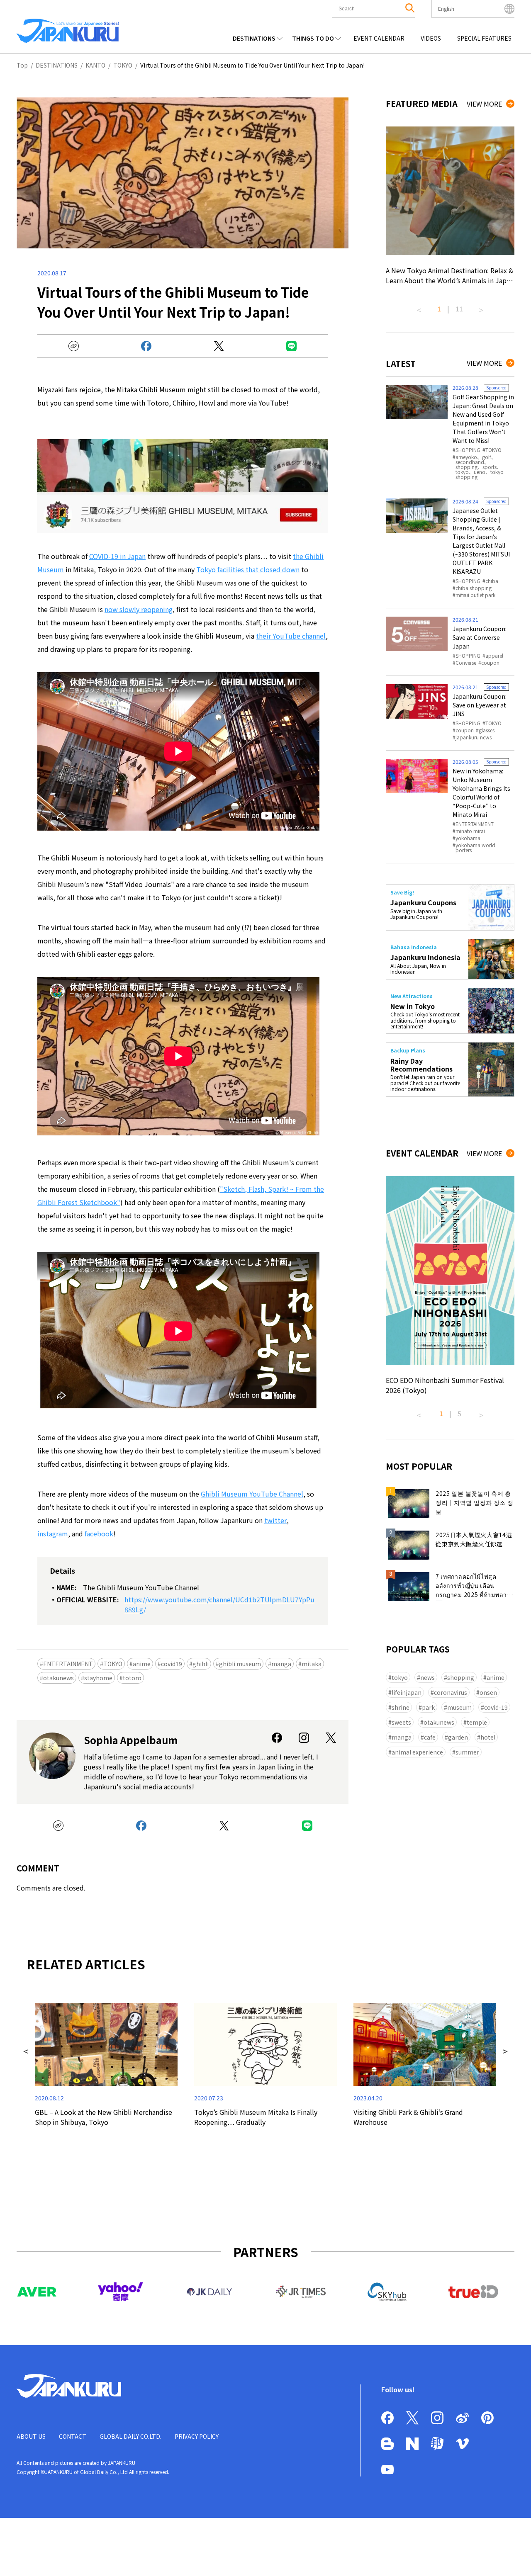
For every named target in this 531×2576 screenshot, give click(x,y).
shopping (461, 1677)
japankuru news (474, 737)
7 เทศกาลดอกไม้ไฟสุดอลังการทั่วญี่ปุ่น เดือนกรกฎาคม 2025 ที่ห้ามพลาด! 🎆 (474, 1587)
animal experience (417, 1752)
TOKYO (113, 1664)
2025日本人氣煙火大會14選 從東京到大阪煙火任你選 (474, 1539)
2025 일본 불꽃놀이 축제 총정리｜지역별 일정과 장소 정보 (475, 1502)
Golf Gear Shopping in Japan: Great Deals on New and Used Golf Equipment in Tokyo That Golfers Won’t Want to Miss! (483, 419)
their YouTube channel (291, 636)
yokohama (468, 838)
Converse (466, 663)
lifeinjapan (407, 1692)
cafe (430, 1737)
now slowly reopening (139, 609)
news (427, 1677)
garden (458, 1737)
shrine (401, 1707)
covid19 (172, 1664)
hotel (488, 1737)
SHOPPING (468, 450)
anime (142, 1664)
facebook (99, 1533)
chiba (492, 581)
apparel (494, 656)
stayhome (98, 1678)
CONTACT (73, 2436)
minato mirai (470, 831)
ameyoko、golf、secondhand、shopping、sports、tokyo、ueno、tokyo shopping (480, 467)
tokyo (400, 1677)
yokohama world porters (475, 848)
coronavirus (451, 1692)
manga (281, 1664)
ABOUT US (31, 2436)
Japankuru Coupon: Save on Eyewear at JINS (480, 705)
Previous (419, 307)
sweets (401, 1722)
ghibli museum (240, 1664)
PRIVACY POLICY (197, 2436)
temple (477, 1722)
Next (481, 307)
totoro (132, 1678)
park (428, 1707)
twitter (275, 1520)
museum (459, 1707)
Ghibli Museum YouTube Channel (252, 1494)
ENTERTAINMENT (68, 1664)
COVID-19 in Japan (117, 556)
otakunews (58, 1678)
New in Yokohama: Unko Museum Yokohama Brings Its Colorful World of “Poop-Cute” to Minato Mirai (481, 793)
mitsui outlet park (475, 595)
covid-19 (496, 1707)
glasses (487, 730)
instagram (53, 1533)
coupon (490, 663)
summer (467, 1752)
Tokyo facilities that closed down (248, 569)
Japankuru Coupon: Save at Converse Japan (480, 637)
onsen (488, 1692)
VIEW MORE (484, 104)
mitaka (312, 1664)
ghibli (201, 1664)
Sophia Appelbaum (131, 1740)
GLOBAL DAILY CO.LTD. (130, 2436)
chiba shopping (474, 588)
